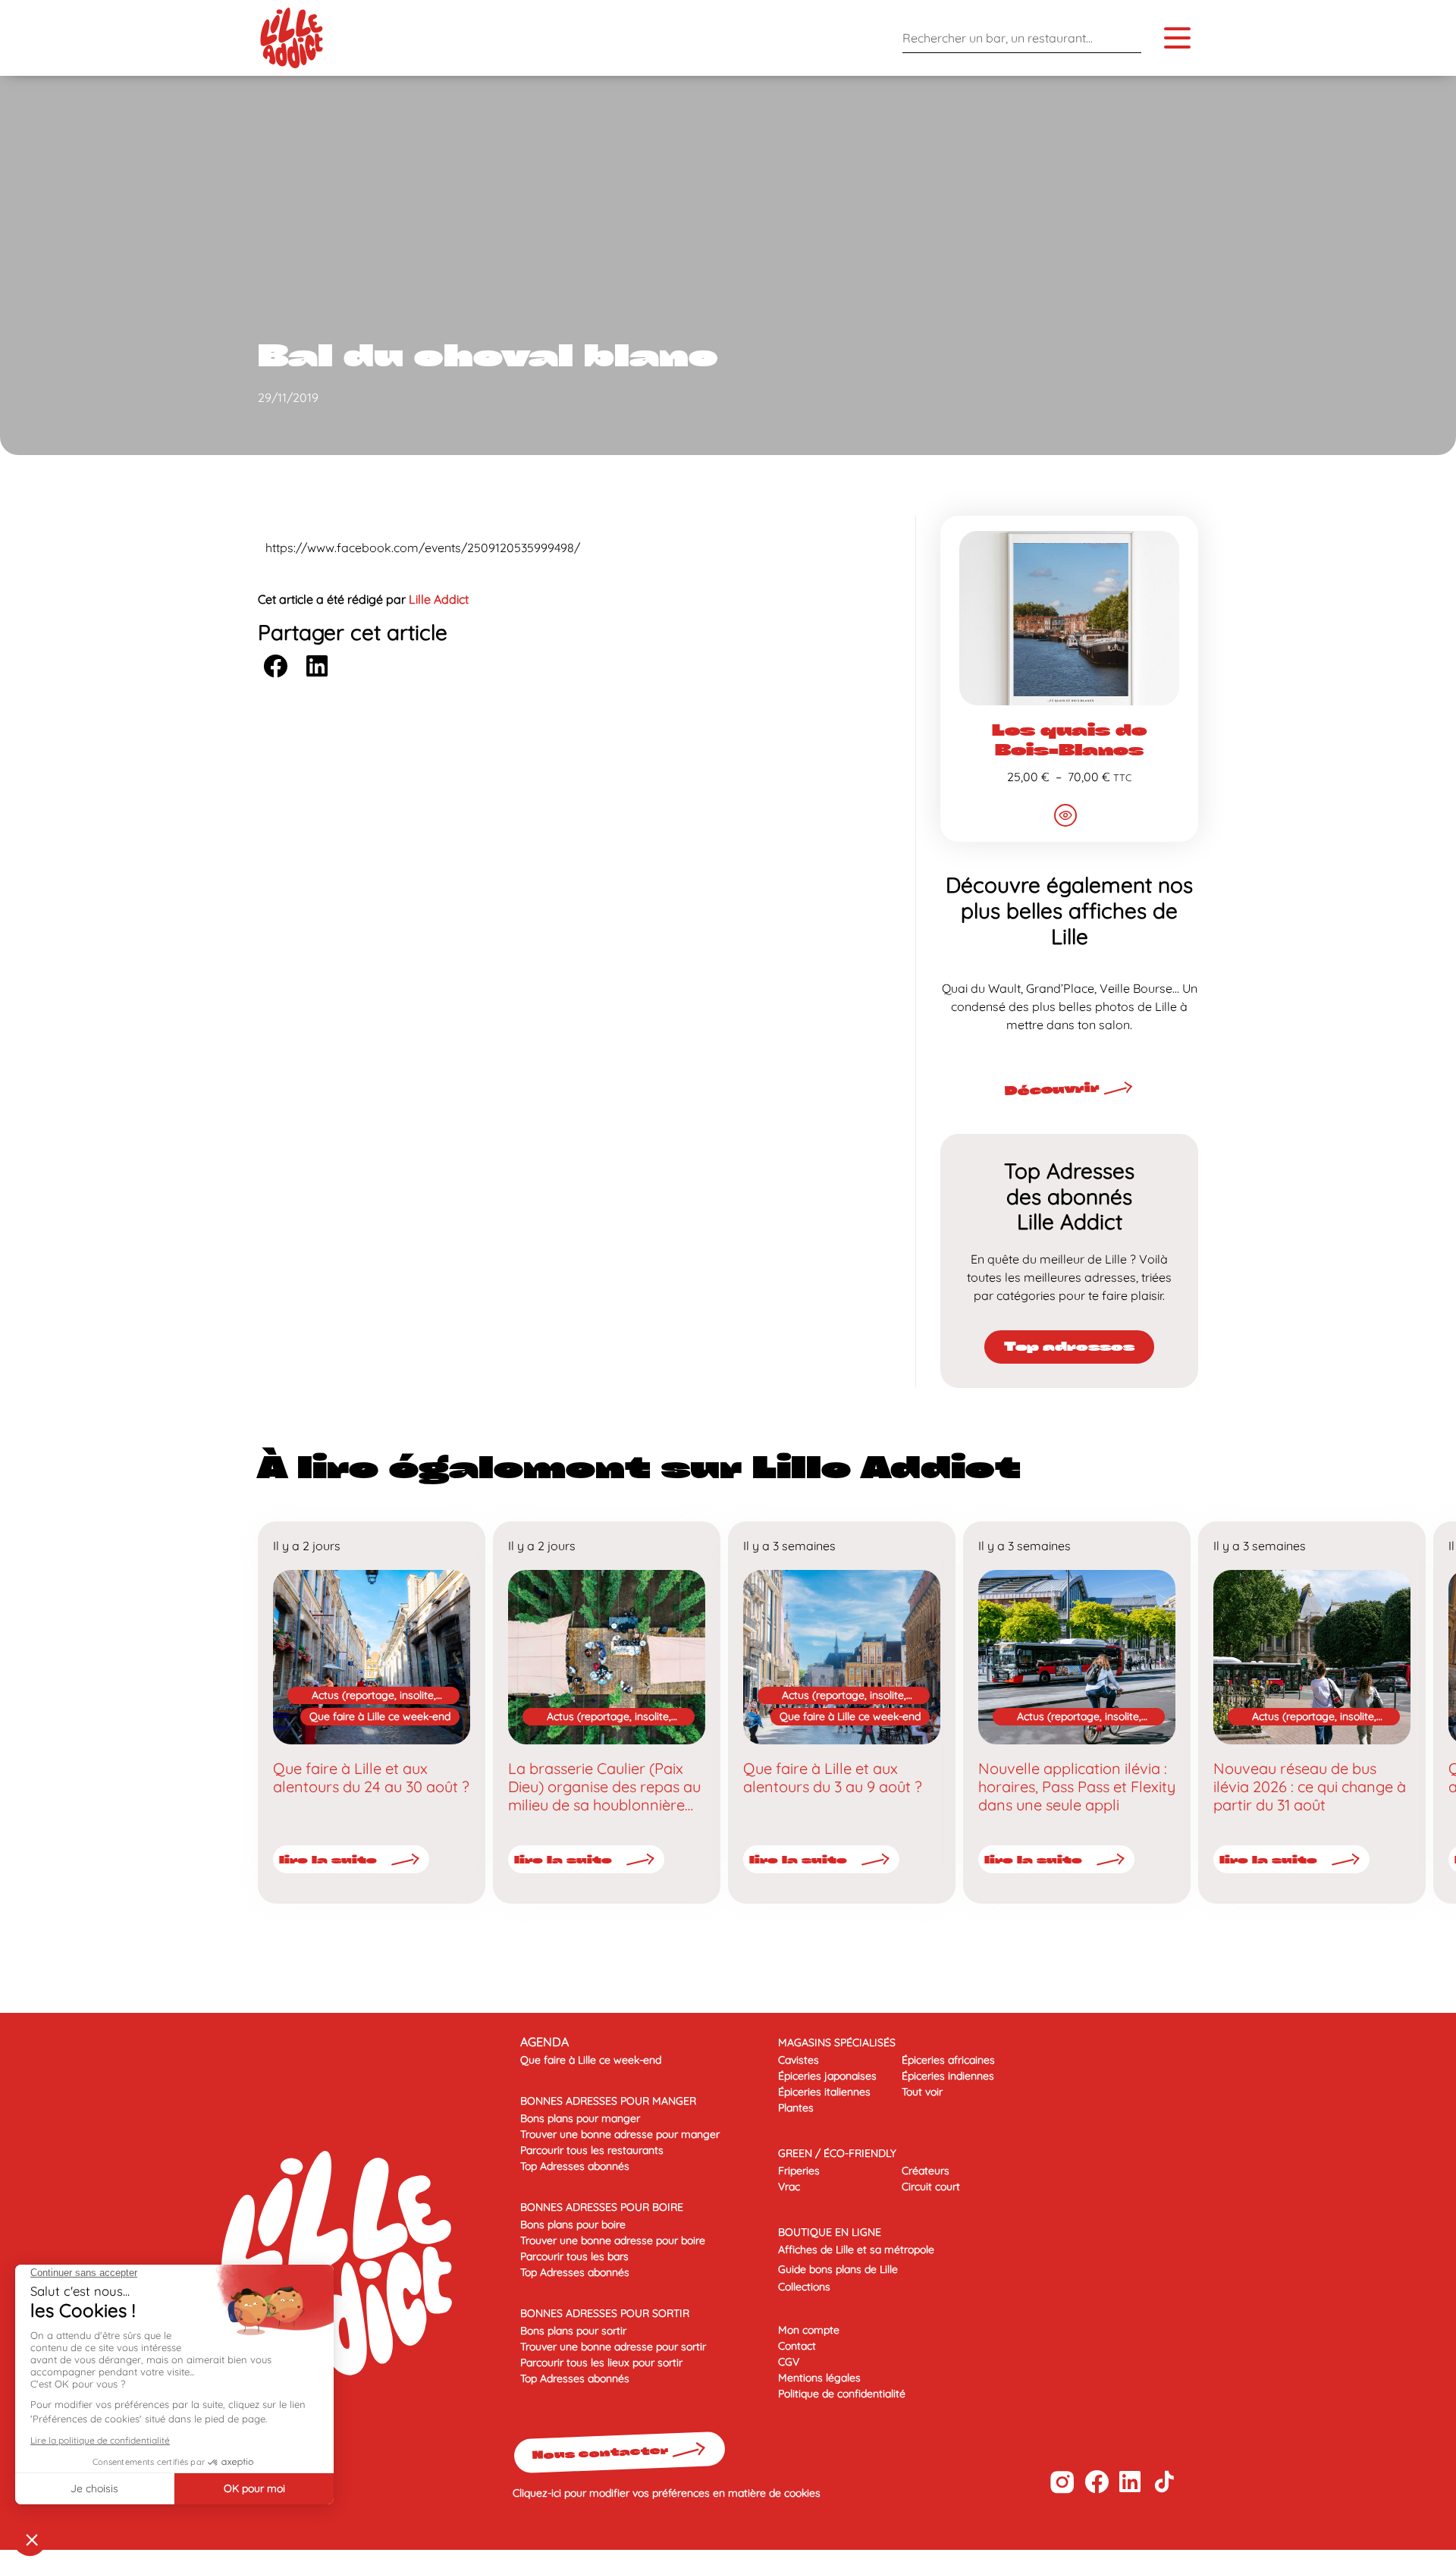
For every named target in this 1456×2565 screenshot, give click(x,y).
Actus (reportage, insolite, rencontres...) (374, 1696)
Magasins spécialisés (837, 2042)
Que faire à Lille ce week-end (380, 1716)
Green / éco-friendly (837, 2153)
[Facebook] (1096, 2482)
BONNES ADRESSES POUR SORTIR (605, 2313)
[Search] (1126, 38)
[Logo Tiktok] (1164, 2482)
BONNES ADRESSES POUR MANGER (608, 2101)
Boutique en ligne (830, 2232)
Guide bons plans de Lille (838, 2269)
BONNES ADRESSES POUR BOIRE (602, 2207)
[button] (275, 666)
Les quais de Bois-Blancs (1069, 739)
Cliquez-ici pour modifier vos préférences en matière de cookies (667, 2493)
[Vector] (1062, 2482)
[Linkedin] (1130, 2482)
